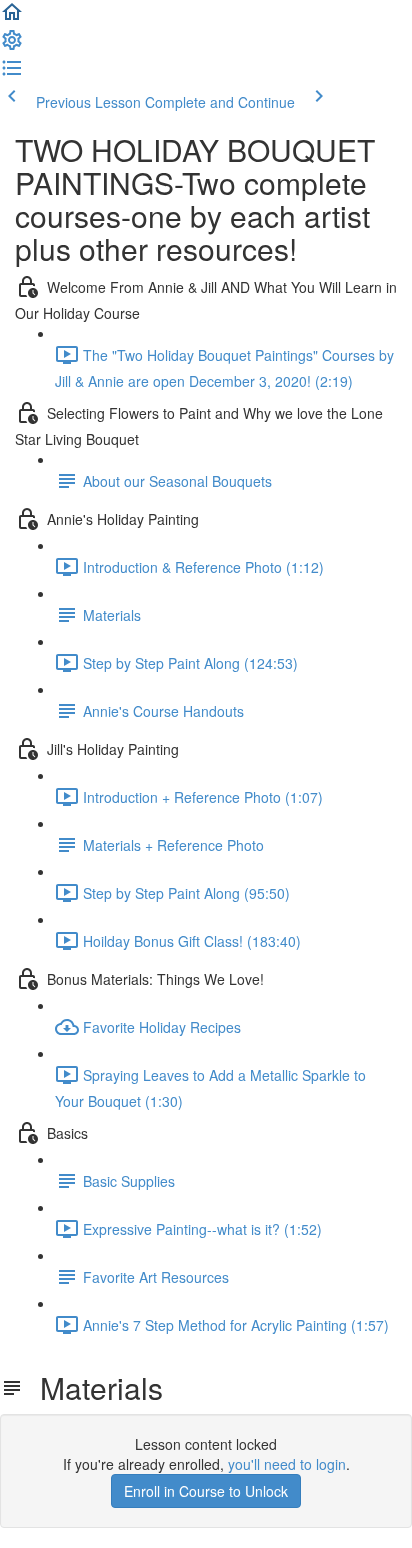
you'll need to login (287, 1464)
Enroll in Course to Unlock (206, 1491)
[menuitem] (12, 46)
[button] (12, 18)
